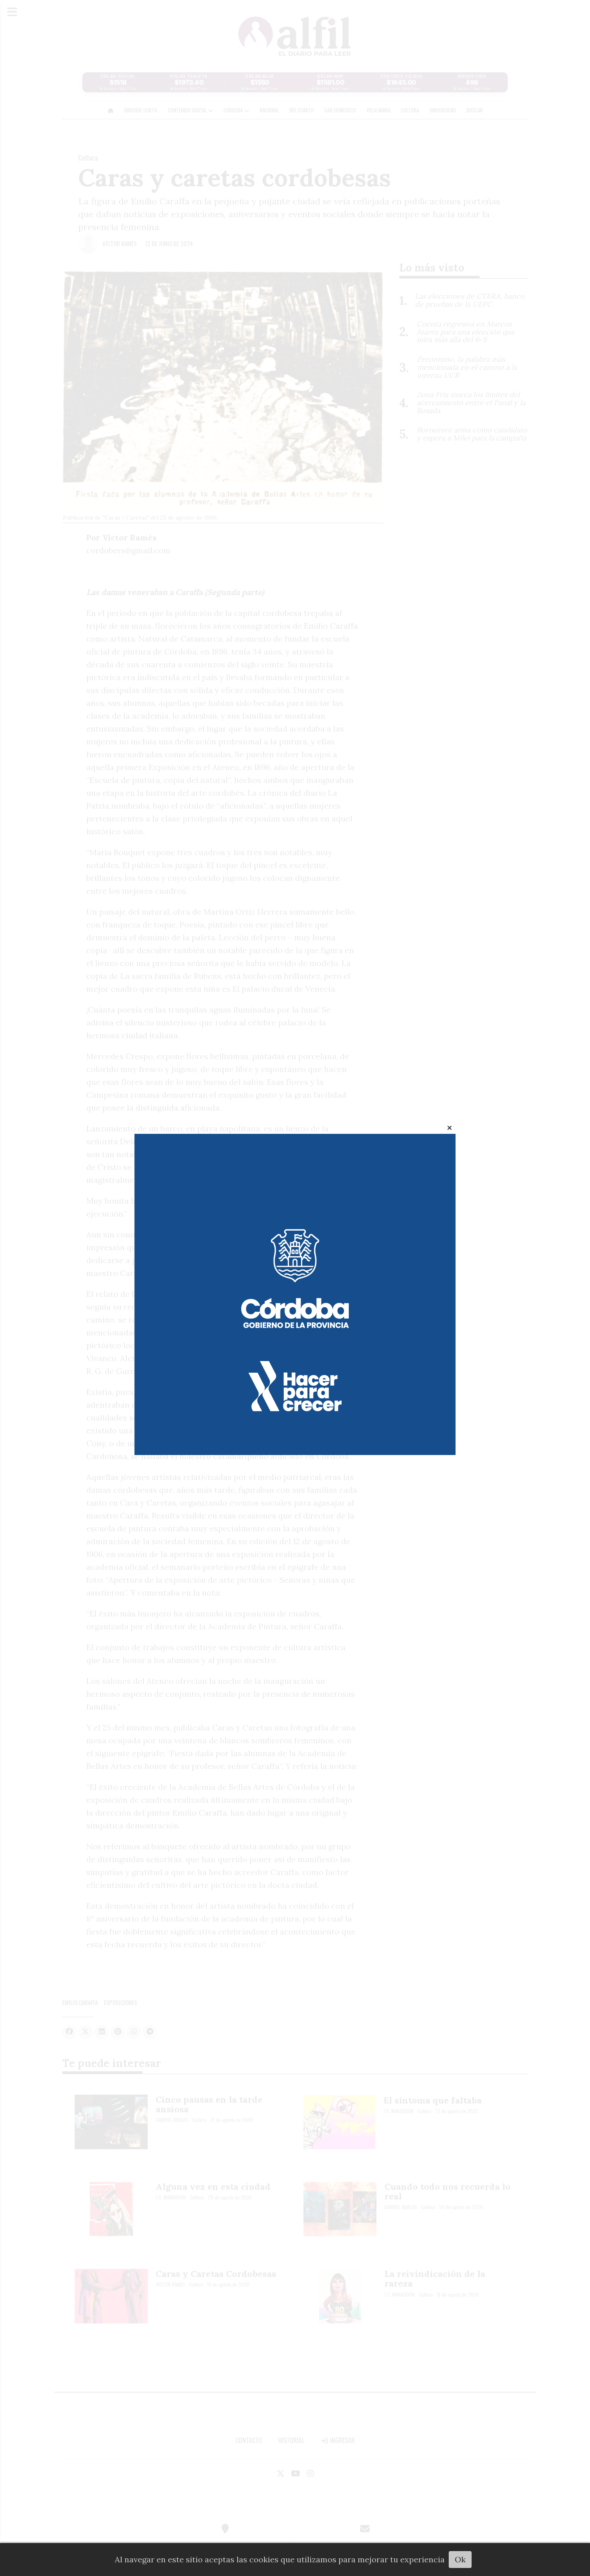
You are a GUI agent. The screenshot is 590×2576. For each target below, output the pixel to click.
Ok (460, 2559)
